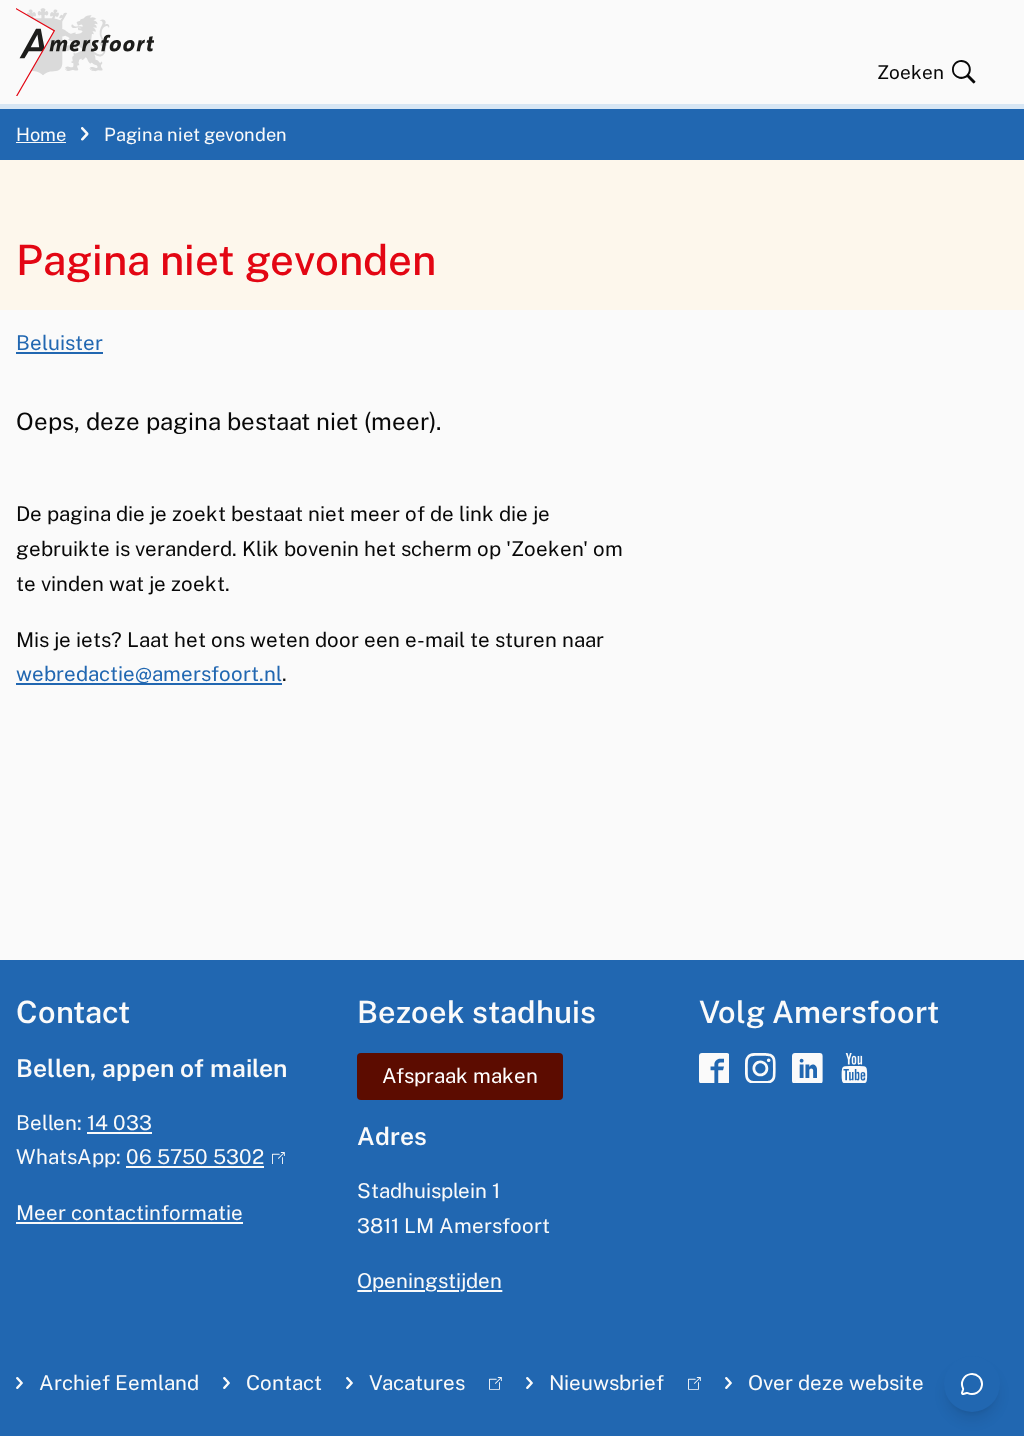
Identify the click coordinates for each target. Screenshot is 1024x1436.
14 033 (119, 1123)
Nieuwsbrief (595, 1387)
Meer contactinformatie (129, 1213)
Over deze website (836, 1383)
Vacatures (405, 1387)
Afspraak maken (460, 1076)
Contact (284, 1383)
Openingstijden (429, 1281)
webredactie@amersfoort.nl (149, 674)
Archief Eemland (119, 1383)
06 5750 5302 (201, 1157)
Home (41, 134)
